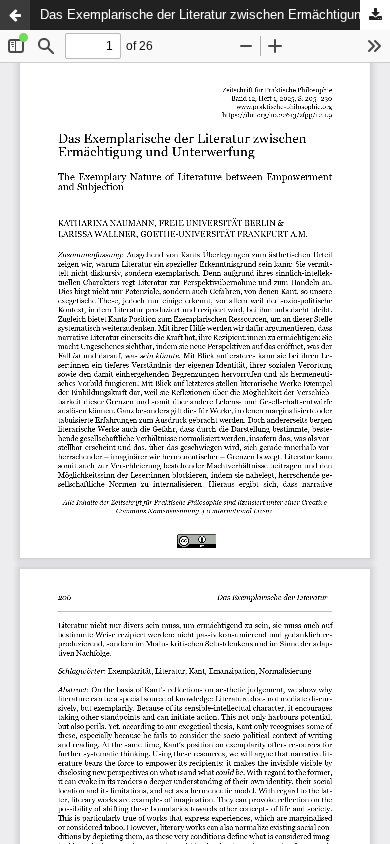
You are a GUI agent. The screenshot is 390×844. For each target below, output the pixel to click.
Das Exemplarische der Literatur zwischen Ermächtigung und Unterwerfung (215, 14)
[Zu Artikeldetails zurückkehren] (15, 15)
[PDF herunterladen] (375, 15)
